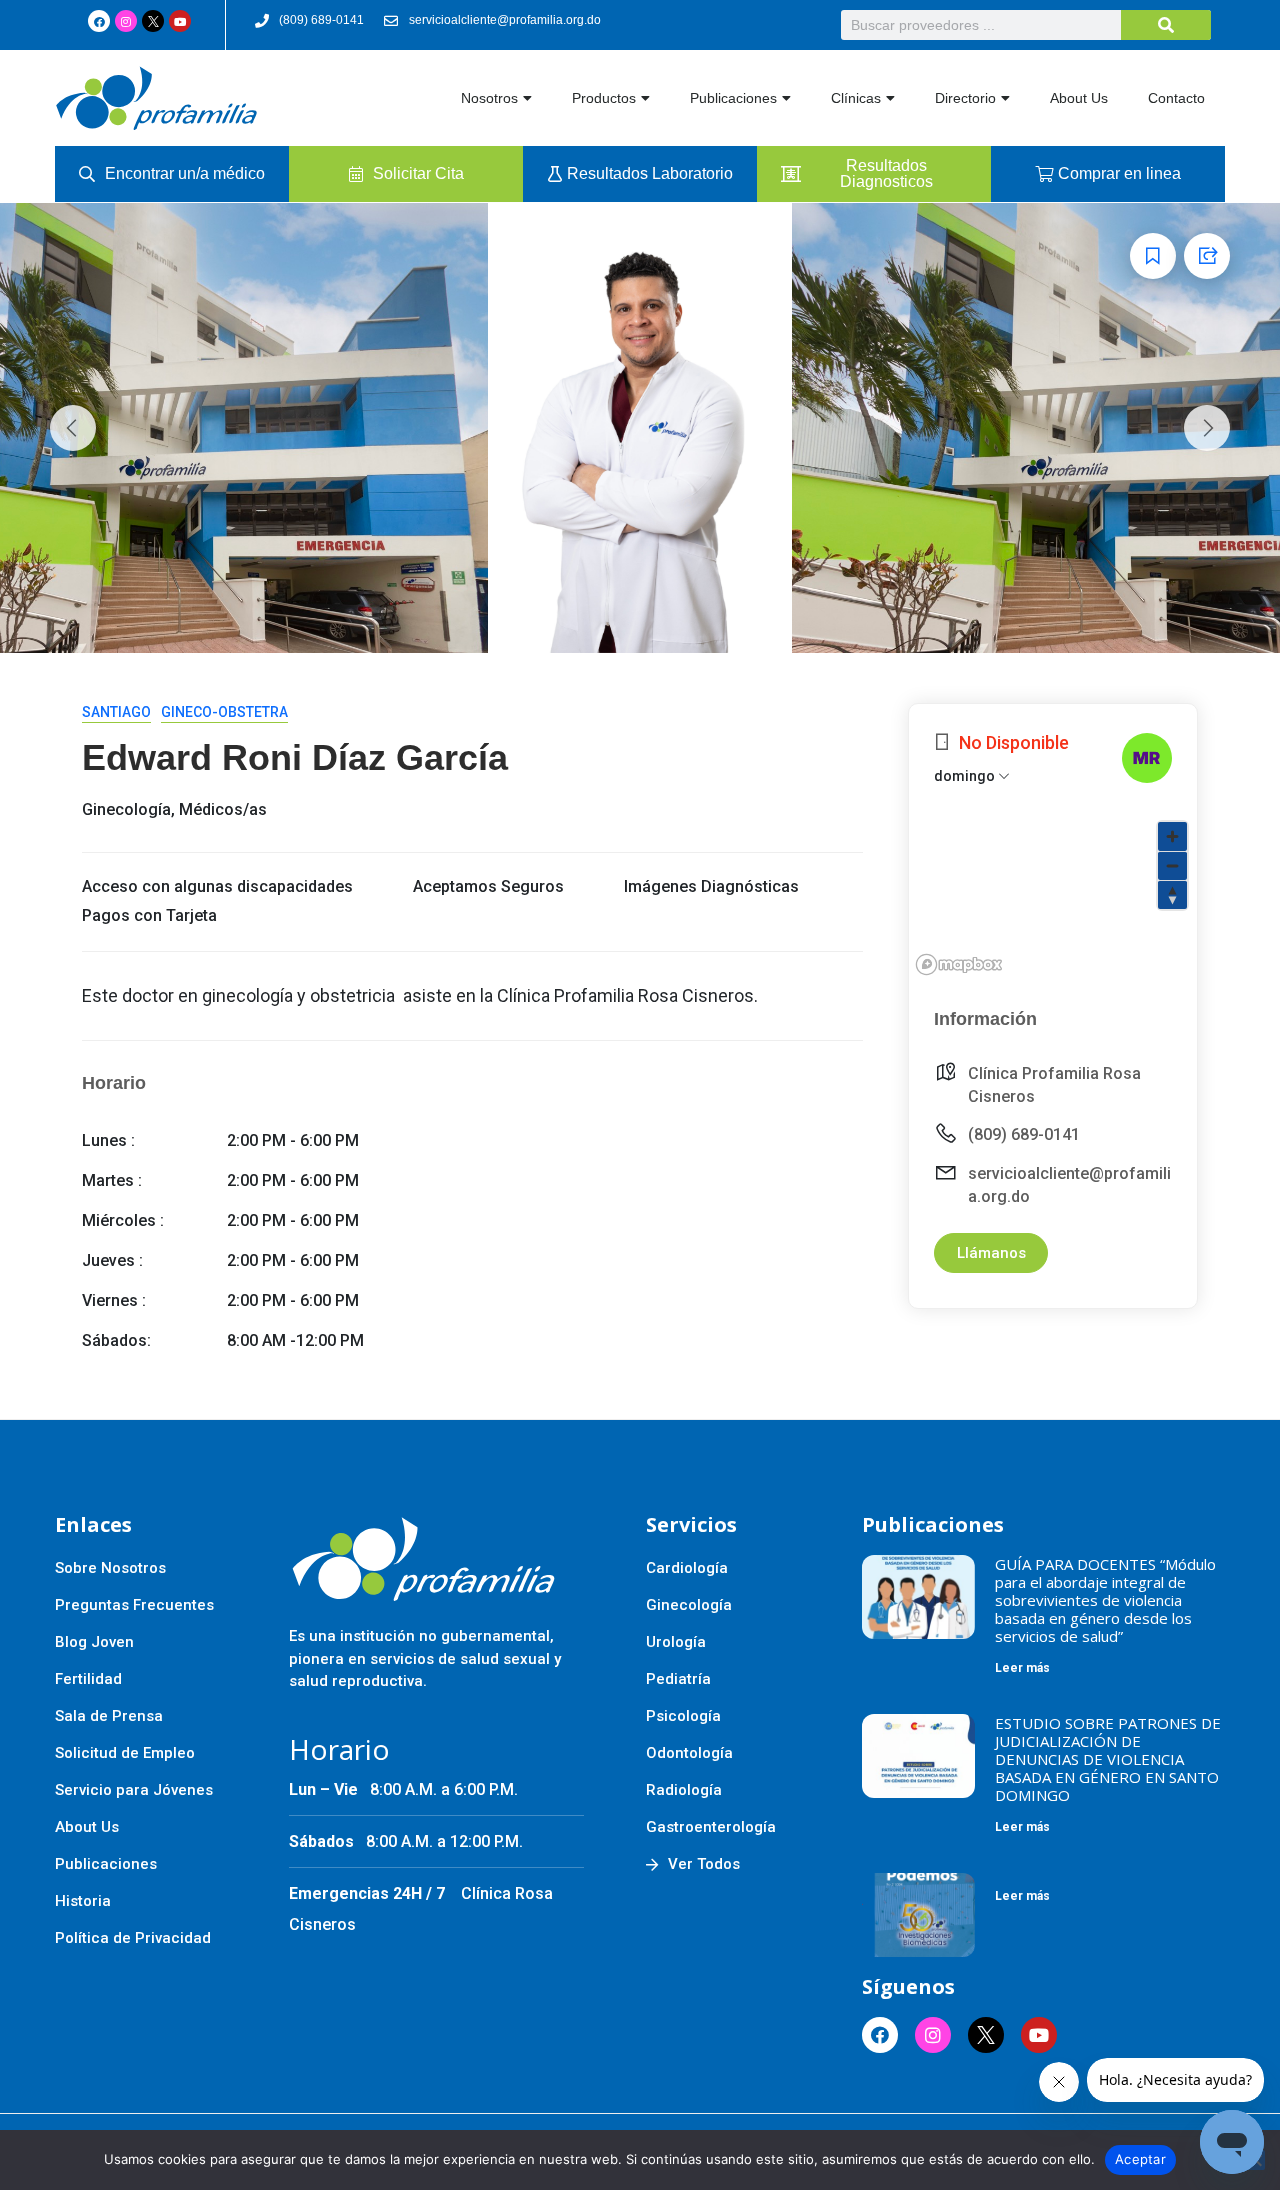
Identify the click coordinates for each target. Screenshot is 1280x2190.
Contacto (1176, 98)
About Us (1079, 98)
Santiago (116, 712)
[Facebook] (99, 21)
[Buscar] (1166, 25)
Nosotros (489, 98)
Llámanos (991, 1253)
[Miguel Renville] (1147, 758)
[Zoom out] (1172, 865)
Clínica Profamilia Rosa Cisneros (1054, 1085)
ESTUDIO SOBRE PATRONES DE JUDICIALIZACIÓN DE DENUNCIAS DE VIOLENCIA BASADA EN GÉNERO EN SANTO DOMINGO (1108, 1759)
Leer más (1022, 1668)
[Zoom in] (1172, 836)
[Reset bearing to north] (1172, 894)
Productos (604, 98)
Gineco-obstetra (224, 712)
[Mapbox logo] (959, 964)
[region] (1053, 897)
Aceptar (1140, 2159)
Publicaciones (733, 98)
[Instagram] (126, 21)
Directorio (965, 98)
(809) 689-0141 (1024, 1134)
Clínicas (856, 98)
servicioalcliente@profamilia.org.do (1069, 1185)
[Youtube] (180, 21)
